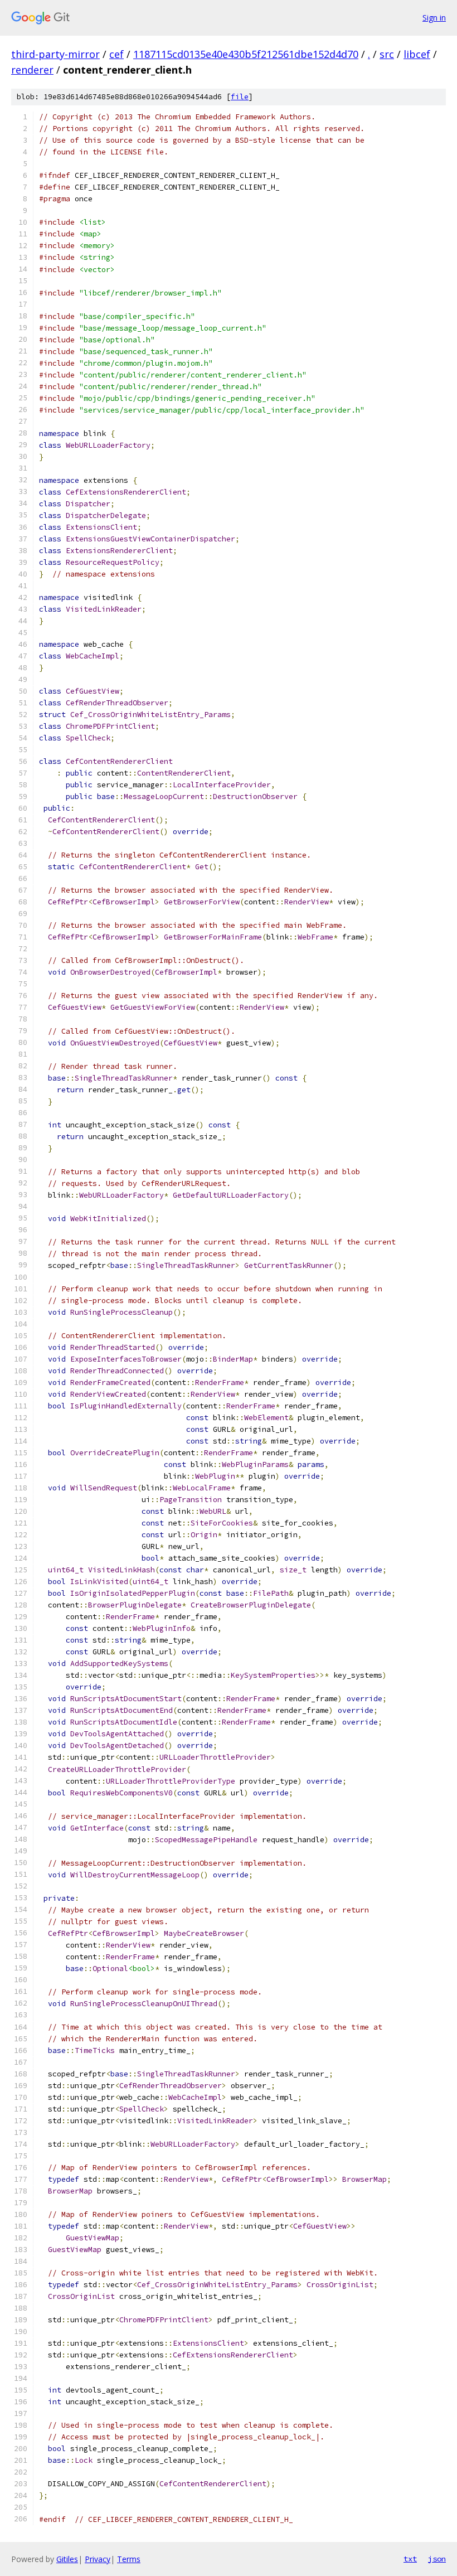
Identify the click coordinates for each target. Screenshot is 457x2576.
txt (410, 2559)
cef (116, 54)
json (437, 2559)
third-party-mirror (55, 54)
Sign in (434, 18)
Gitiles (67, 2559)
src (387, 54)
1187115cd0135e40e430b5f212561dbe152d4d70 (246, 54)
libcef (417, 54)
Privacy (98, 2559)
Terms (129, 2559)
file (240, 97)
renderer (32, 70)
